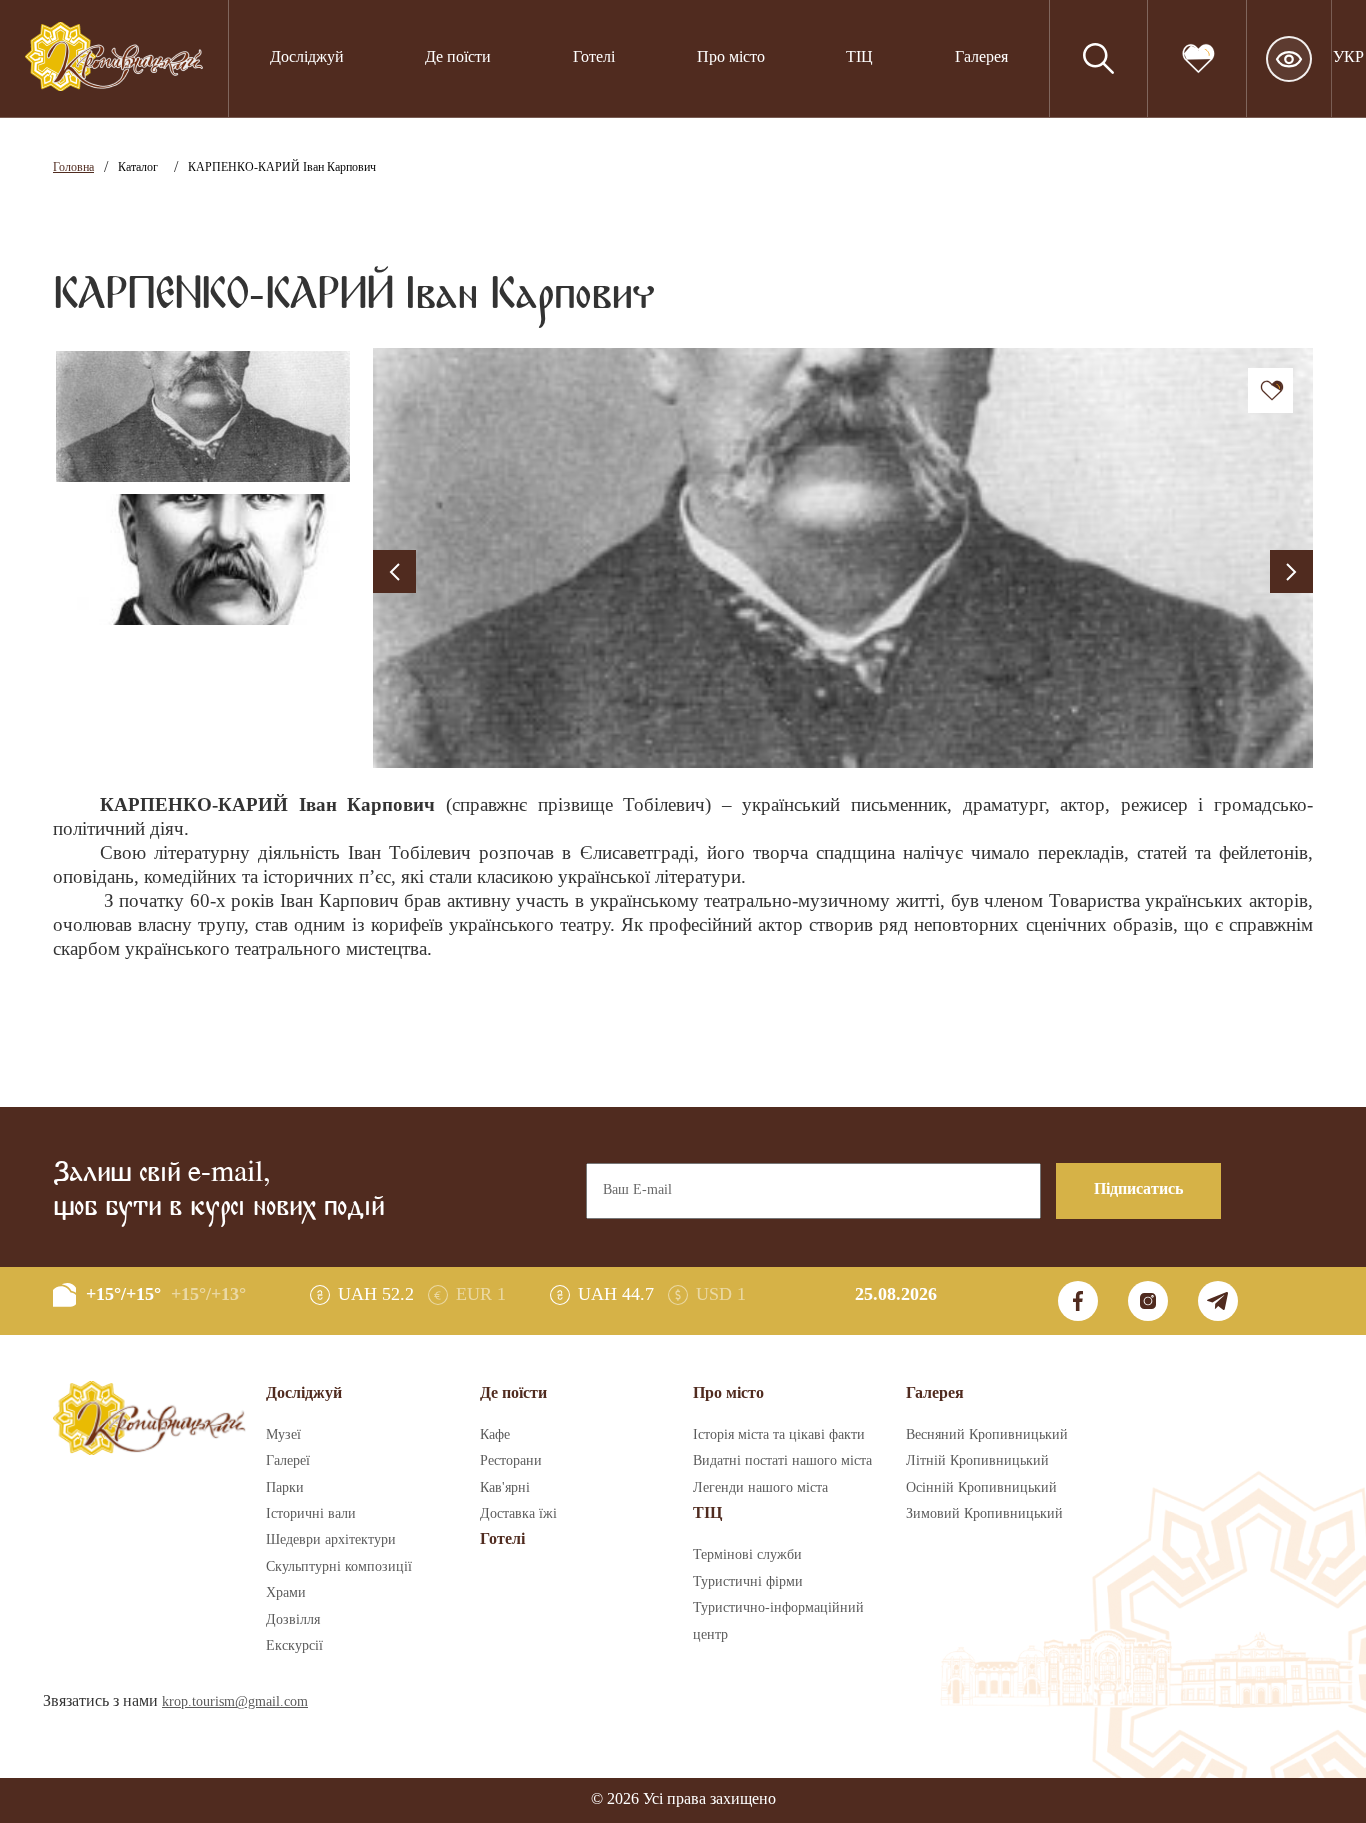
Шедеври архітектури (331, 1540)
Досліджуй (307, 57)
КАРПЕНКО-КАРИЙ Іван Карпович (282, 167)
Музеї (283, 1435)
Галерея (981, 57)
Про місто (731, 57)
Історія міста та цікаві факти (779, 1435)
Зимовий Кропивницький (984, 1514)
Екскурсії (294, 1646)
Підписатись (1138, 1189)
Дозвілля (293, 1620)
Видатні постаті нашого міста (782, 1461)
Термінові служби (747, 1555)
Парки (285, 1488)
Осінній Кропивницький (981, 1488)
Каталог (138, 167)
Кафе (495, 1435)
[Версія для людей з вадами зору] (1289, 59)
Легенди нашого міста (760, 1488)
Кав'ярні (505, 1488)
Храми (286, 1593)
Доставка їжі (518, 1514)
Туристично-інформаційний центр (778, 1621)
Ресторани (511, 1461)
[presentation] (394, 571)
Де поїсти (458, 57)
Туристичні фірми (748, 1582)
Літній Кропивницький (977, 1461)
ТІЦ (707, 1513)
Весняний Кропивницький (987, 1435)
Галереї (288, 1461)
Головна (73, 167)
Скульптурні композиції (339, 1567)
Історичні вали (311, 1514)
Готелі (594, 57)
